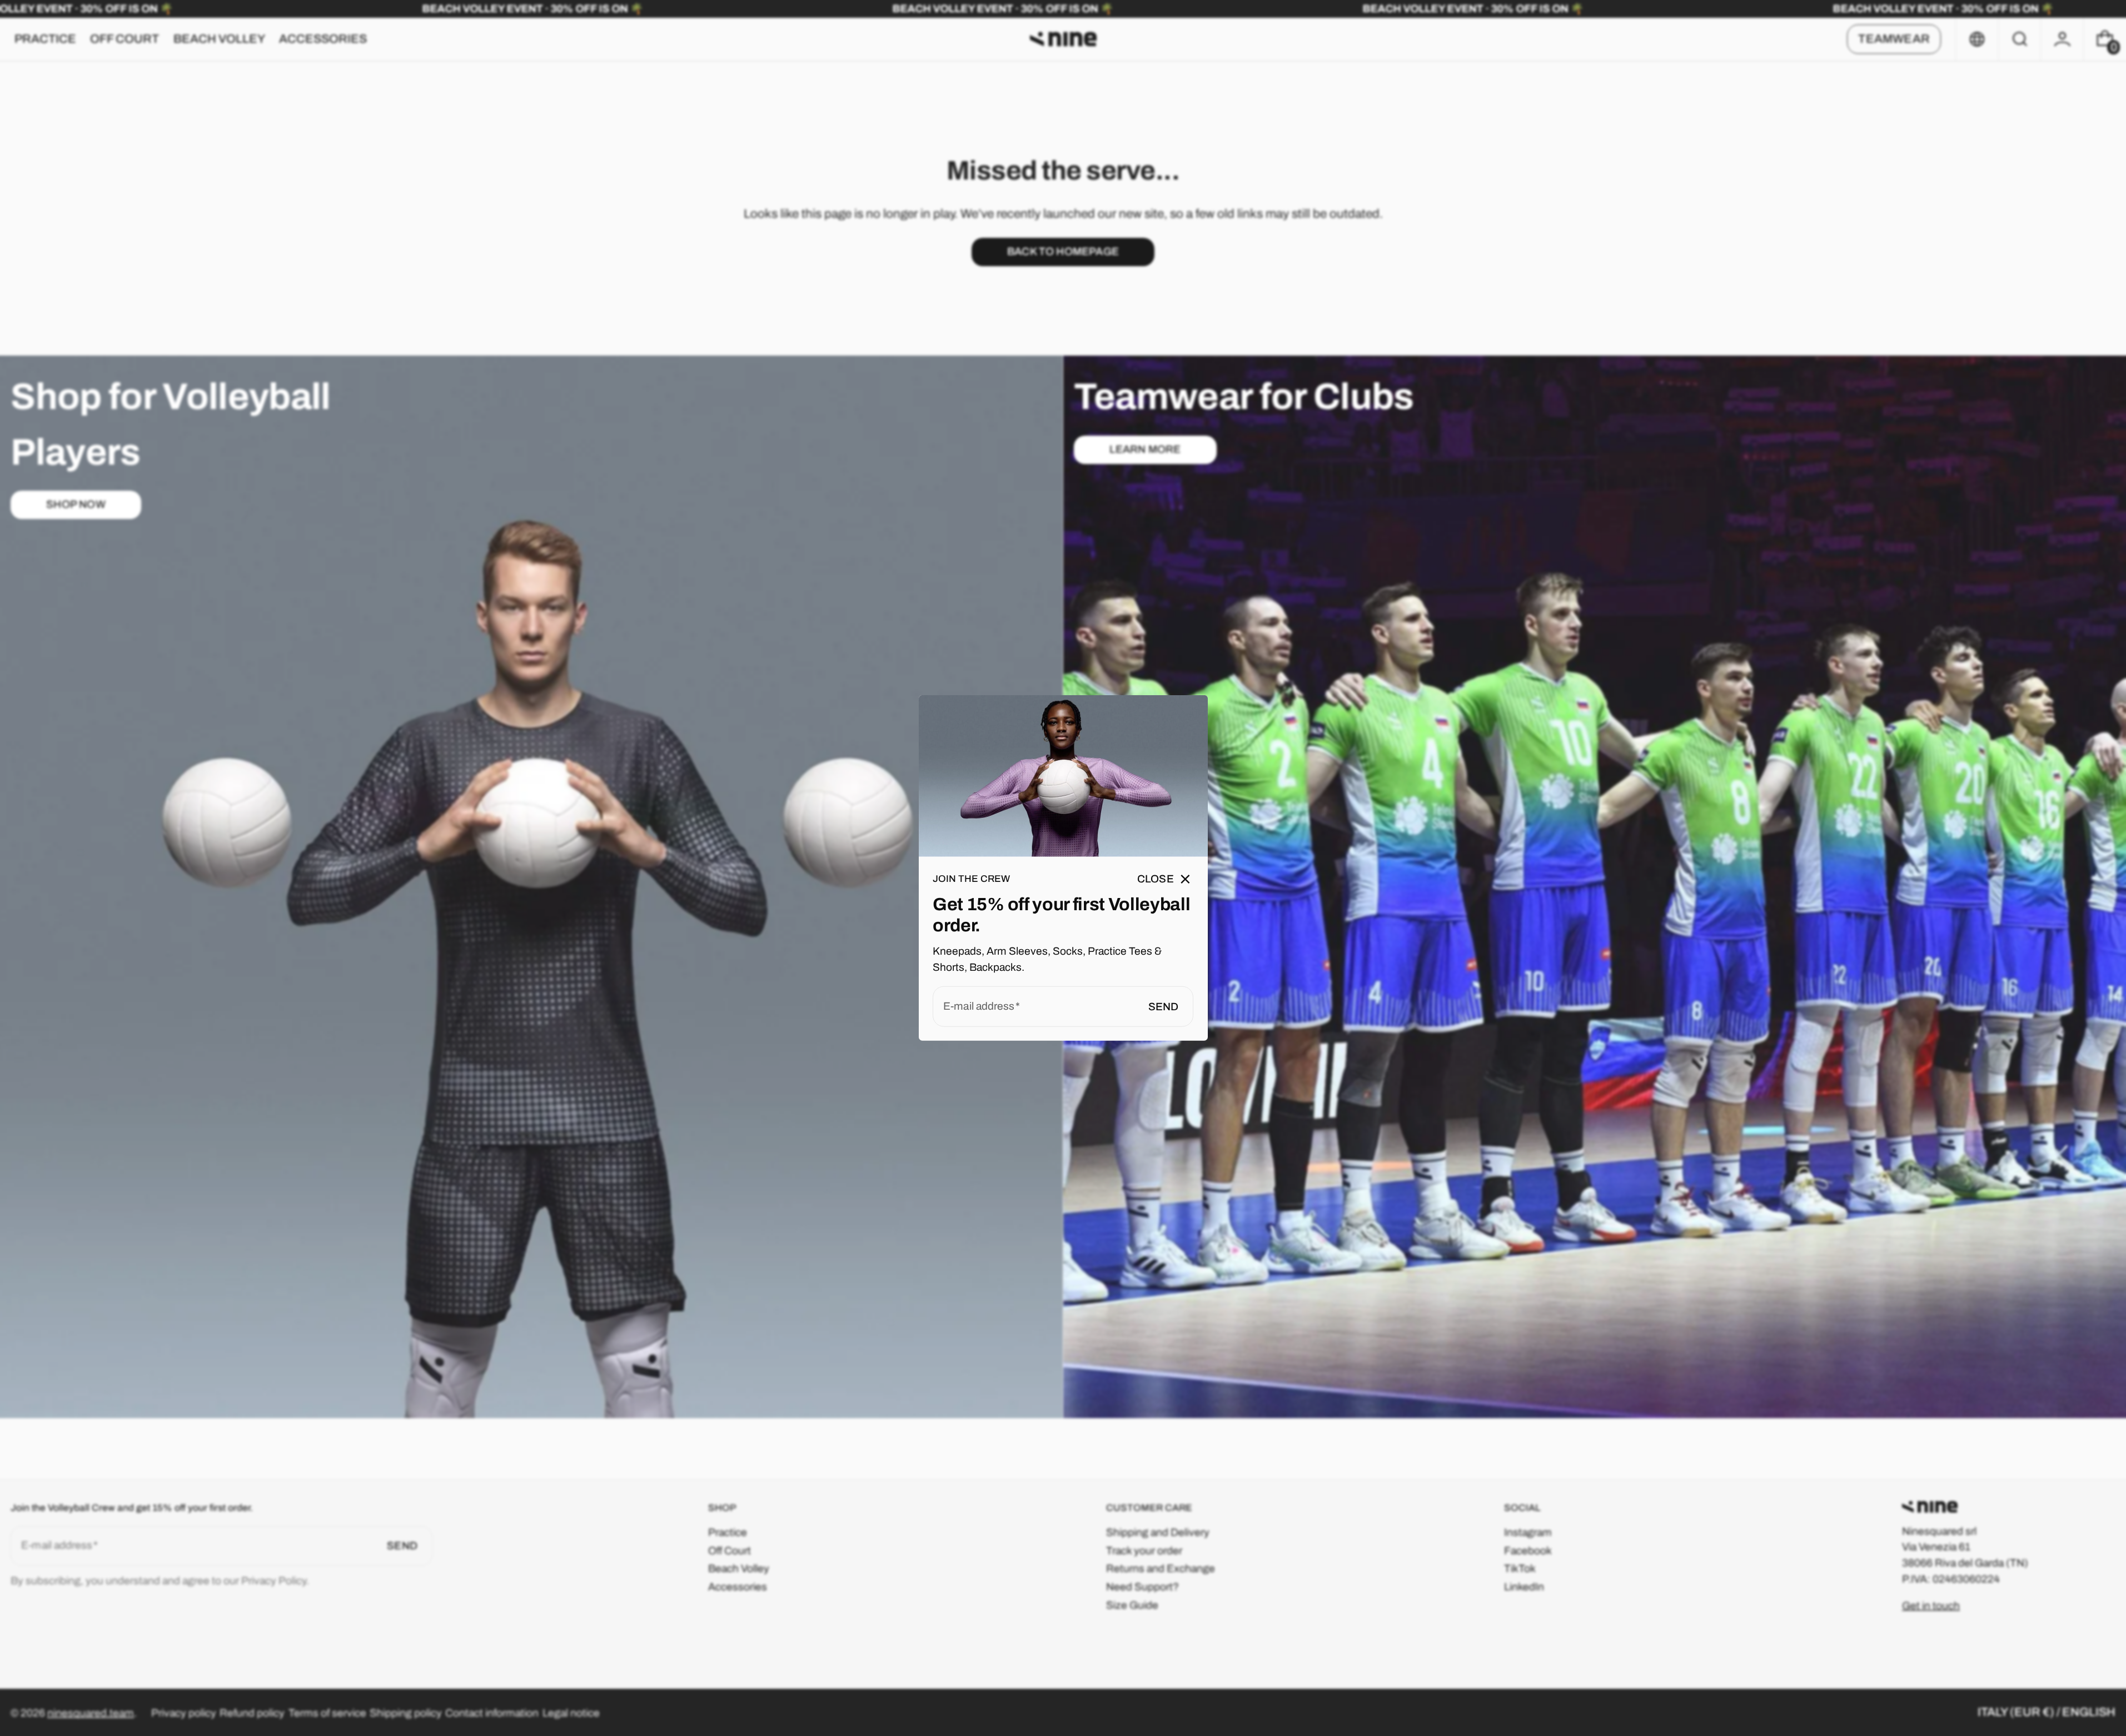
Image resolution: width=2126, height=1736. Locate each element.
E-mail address (979, 1006)
